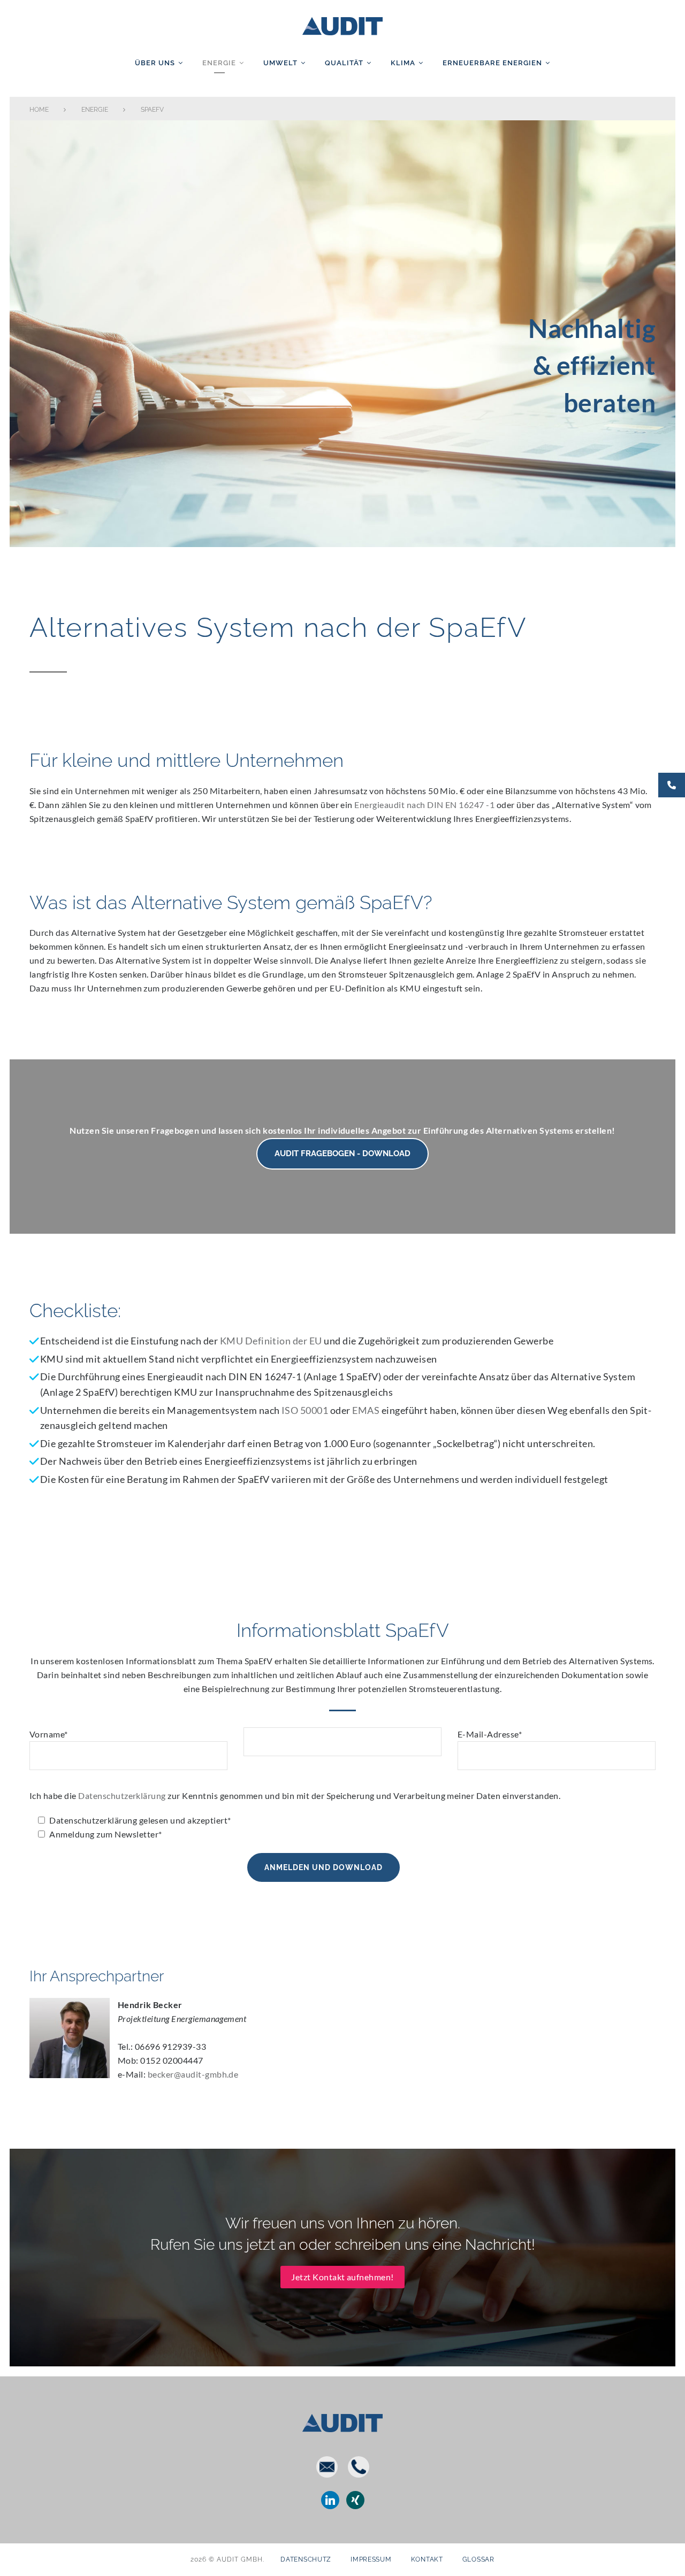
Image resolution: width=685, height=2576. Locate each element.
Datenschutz (306, 2559)
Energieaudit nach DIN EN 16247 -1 (424, 805)
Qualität (344, 63)
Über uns (155, 63)
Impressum (371, 2559)
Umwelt (280, 63)
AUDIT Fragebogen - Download (342, 1154)
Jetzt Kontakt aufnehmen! (342, 2277)
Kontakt (427, 2559)
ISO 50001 (305, 1410)
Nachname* (342, 1746)
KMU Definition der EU (271, 1341)
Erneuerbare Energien (492, 63)
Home (39, 110)
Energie (219, 63)
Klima (403, 63)
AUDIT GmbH (342, 24)
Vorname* (49, 1734)
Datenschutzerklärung (122, 1795)
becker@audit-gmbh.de (193, 2074)
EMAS (366, 1410)
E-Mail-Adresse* (490, 1734)
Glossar (478, 2559)
